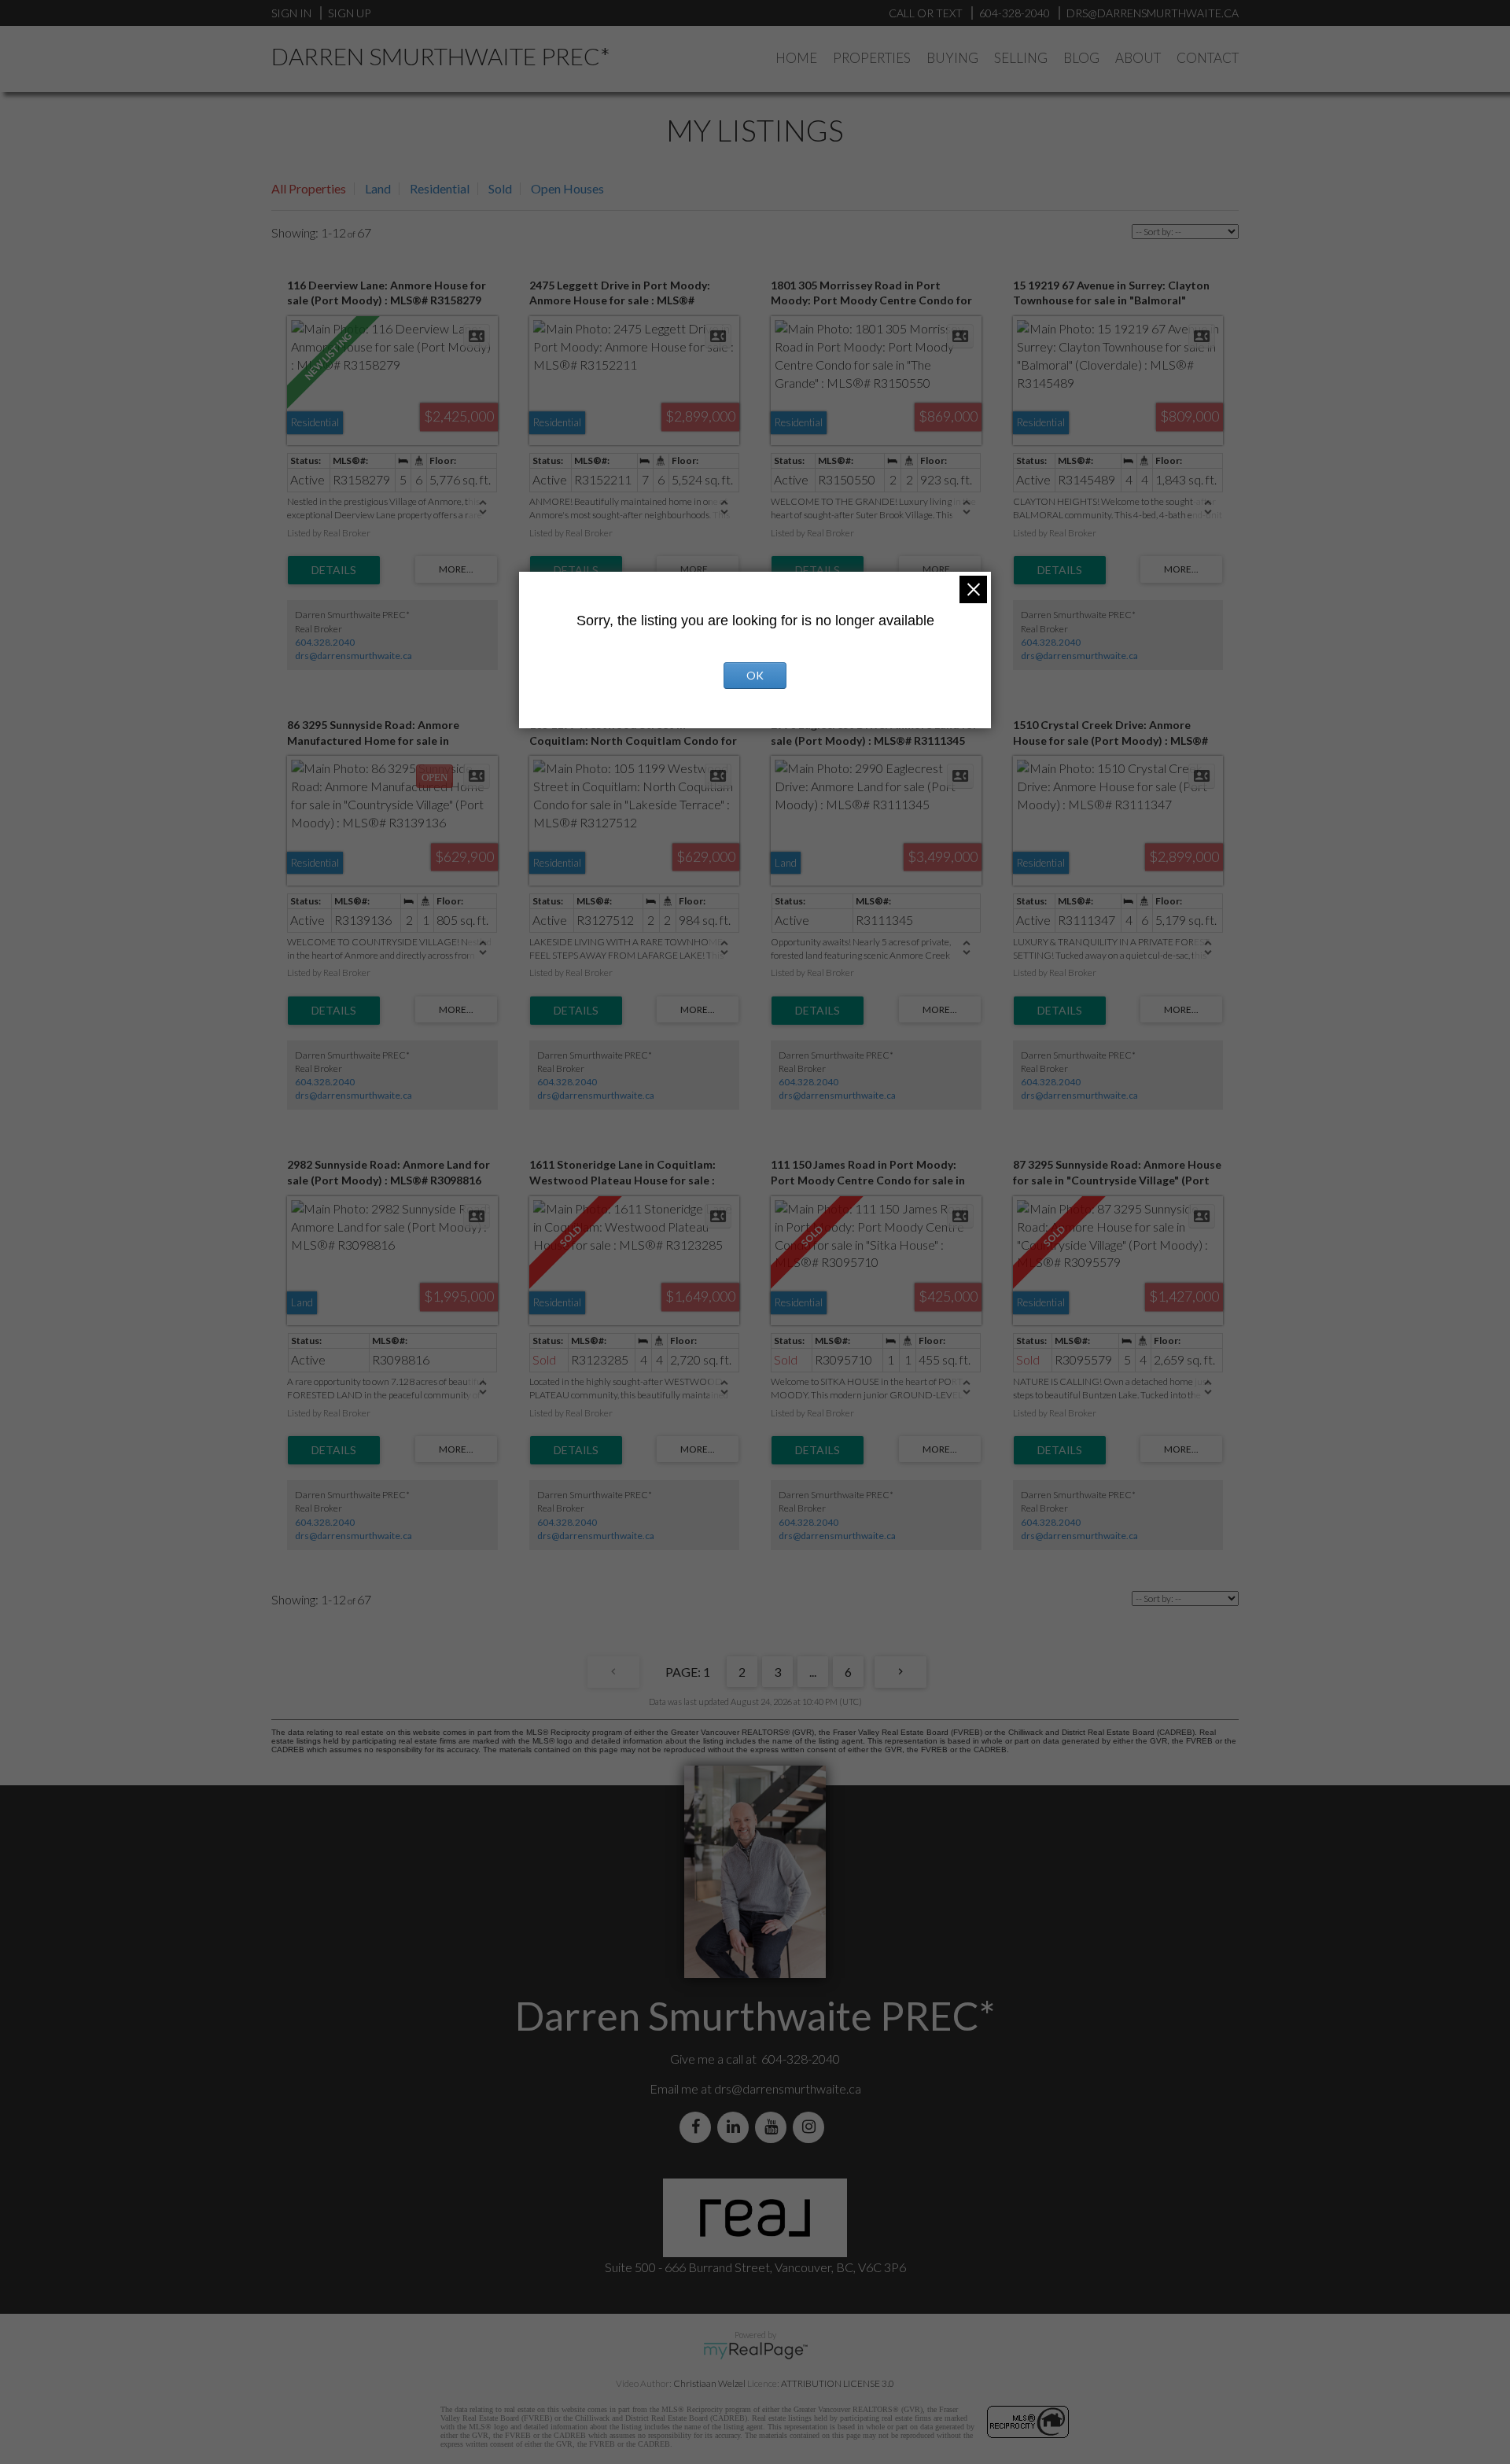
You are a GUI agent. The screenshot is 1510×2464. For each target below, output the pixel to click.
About (1138, 58)
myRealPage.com (755, 2351)
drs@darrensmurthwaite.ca (354, 656)
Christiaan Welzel (709, 2383)
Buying (952, 58)
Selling (1021, 58)
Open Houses (567, 188)
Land (378, 188)
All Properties (309, 188)
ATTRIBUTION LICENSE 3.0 (838, 2383)
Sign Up (349, 13)
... (813, 1672)
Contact (1208, 58)
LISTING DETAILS (334, 570)
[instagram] (812, 2127)
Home (796, 58)
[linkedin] (736, 2127)
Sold (500, 188)
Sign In (291, 13)
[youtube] (774, 2127)
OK (755, 675)
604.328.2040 (325, 642)
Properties (872, 58)
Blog (1081, 58)
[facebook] (698, 2127)
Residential (440, 188)
